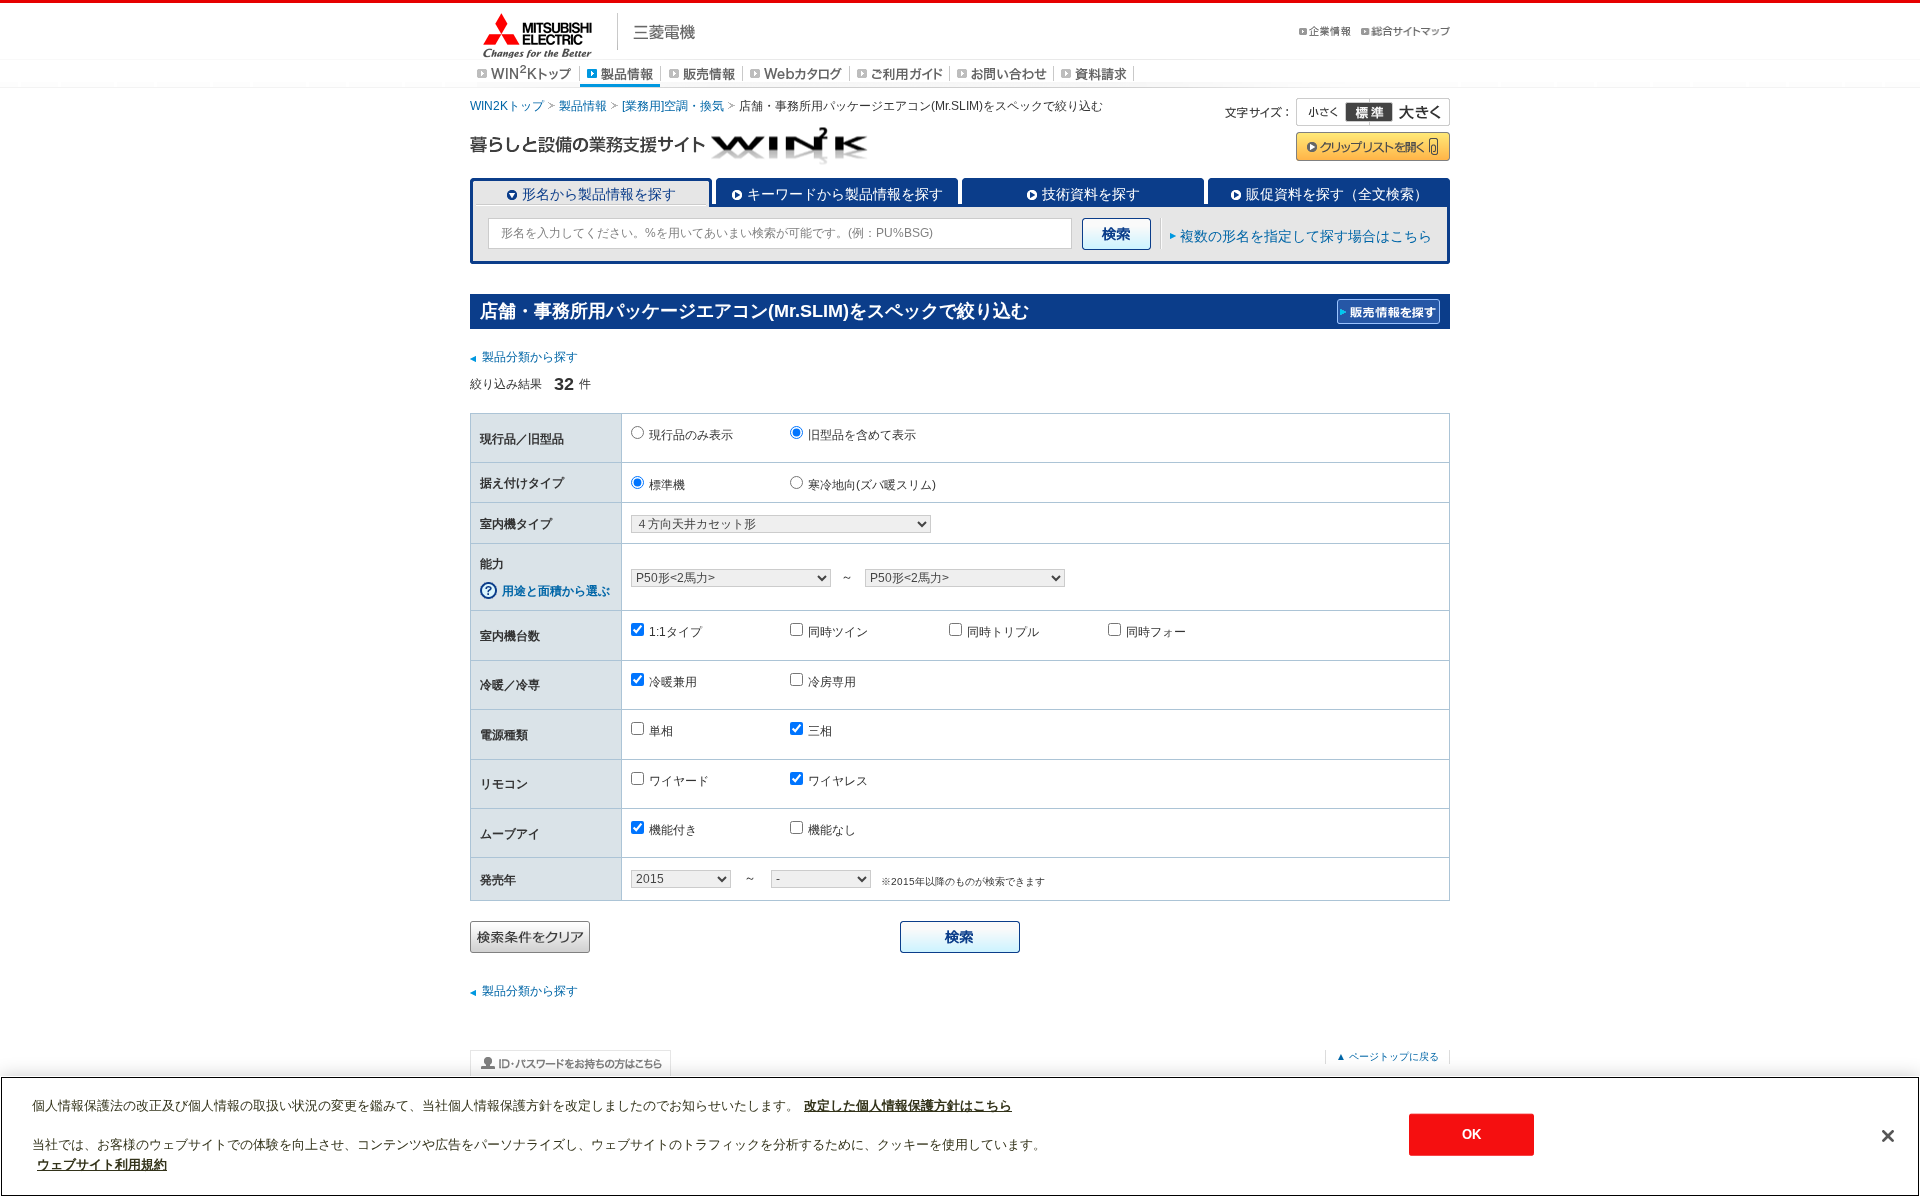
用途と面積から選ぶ (556, 591)
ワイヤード (679, 781)
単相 (661, 731)
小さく (1333, 112)
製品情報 (583, 106)
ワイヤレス (838, 781)
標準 (1369, 112)
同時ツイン (838, 632)
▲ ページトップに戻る (1387, 1056)
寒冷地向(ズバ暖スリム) (872, 485)
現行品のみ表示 (691, 435)
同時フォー (1156, 632)
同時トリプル (1003, 632)
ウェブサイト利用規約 (102, 1163)
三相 (820, 731)
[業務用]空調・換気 (673, 106)
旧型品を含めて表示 (862, 435)
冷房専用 (832, 682)
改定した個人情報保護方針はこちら (908, 1105)
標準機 (667, 485)
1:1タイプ (675, 632)
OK (1471, 1134)
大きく (1410, 112)
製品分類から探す (530, 357)
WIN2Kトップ (507, 106)
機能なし (832, 830)
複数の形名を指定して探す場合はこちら (1306, 236)
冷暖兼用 (673, 682)
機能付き (673, 830)
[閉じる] (1888, 1136)
